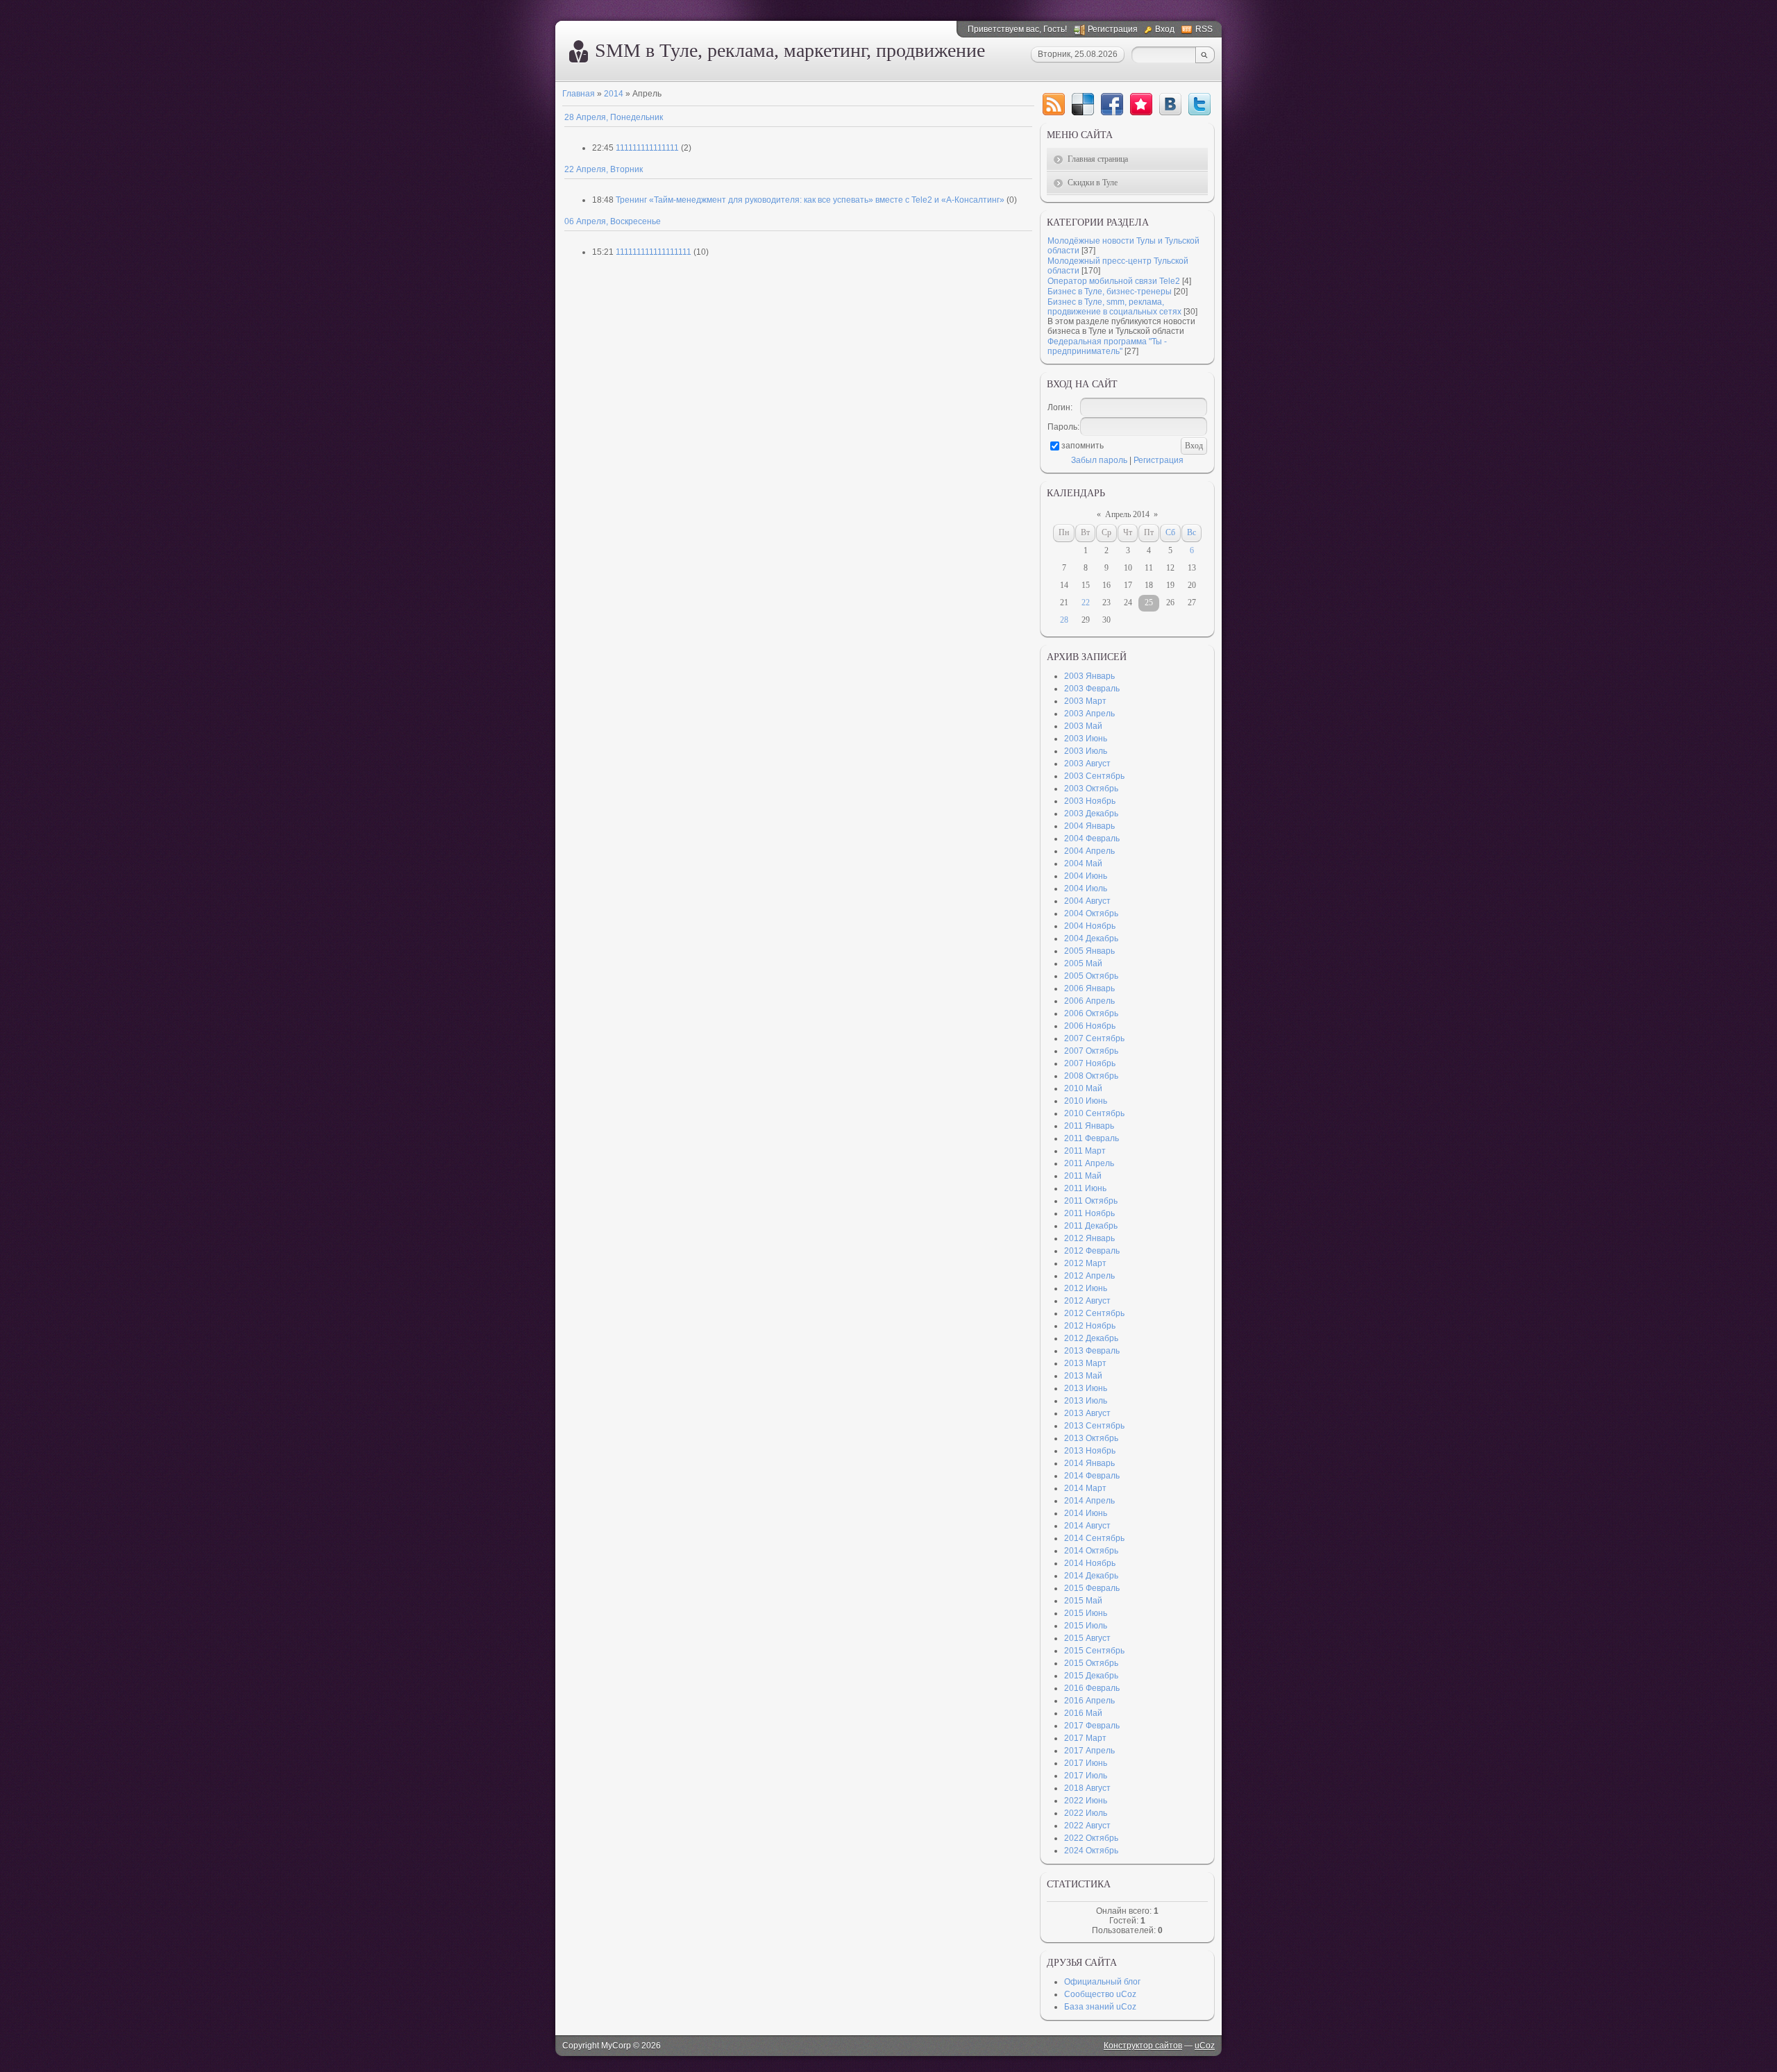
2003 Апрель (1089, 714)
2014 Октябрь (1091, 1551)
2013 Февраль (1092, 1351)
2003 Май (1083, 726)
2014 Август (1087, 1526)
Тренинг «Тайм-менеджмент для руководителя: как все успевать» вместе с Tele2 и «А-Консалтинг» (810, 200)
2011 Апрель (1089, 1163)
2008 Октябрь (1091, 1076)
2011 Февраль (1092, 1138)
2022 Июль (1086, 1813)
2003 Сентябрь (1094, 776)
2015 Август (1087, 1638)
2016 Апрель (1089, 1701)
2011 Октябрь (1091, 1201)
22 (1086, 603)
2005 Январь (1089, 951)
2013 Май (1083, 1376)
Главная (579, 94)
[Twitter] (1199, 104)
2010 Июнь (1086, 1101)
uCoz (1205, 2046)
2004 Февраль (1092, 839)
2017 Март (1085, 1738)
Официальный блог (1102, 1982)
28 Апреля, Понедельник (614, 117)
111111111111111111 (654, 252)
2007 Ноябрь (1090, 1063)
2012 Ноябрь (1090, 1326)
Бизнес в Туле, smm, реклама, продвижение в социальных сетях (1114, 307)
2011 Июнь (1085, 1188)
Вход (1165, 29)
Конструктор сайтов (1143, 2046)
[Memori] (1141, 104)
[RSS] (1054, 104)
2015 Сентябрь (1094, 1651)
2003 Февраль (1092, 689)
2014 (614, 94)
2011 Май (1083, 1176)
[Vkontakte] (1170, 104)
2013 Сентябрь (1094, 1426)
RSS (1204, 29)
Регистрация (1113, 29)
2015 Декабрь (1091, 1676)
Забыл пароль (1099, 460)
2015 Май (1083, 1601)
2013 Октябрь (1091, 1438)
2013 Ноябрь (1090, 1451)
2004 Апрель (1089, 851)
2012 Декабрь (1091, 1338)
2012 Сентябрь (1094, 1313)
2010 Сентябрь (1094, 1113)
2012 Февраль (1092, 1251)
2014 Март (1085, 1488)
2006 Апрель (1089, 1001)
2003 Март (1085, 701)
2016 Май (1083, 1713)
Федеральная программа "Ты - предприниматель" (1107, 346)
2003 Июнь (1086, 739)
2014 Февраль (1092, 1476)
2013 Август (1087, 1413)
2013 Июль (1086, 1401)
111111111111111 (647, 148)
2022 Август (1087, 1826)
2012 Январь (1089, 1238)
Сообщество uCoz (1100, 1994)
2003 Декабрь (1091, 814)
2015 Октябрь (1091, 1663)
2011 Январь (1089, 1126)
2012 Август (1087, 1301)
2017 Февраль (1092, 1726)
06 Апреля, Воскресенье (613, 221)
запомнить (1083, 446)
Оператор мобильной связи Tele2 (1114, 281)
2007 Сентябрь (1094, 1038)
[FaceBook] (1112, 104)
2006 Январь (1089, 988)
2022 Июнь (1086, 1801)
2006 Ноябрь (1090, 1026)
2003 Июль (1086, 751)
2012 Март (1085, 1263)
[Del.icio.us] (1083, 104)
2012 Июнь (1086, 1288)
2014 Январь (1089, 1463)
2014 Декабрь (1091, 1576)
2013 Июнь (1086, 1388)
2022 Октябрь (1091, 1838)
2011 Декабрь (1091, 1226)
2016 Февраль (1092, 1688)
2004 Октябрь (1091, 913)
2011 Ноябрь (1089, 1213)
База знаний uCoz (1100, 2007)
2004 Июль (1086, 888)
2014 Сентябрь (1094, 1538)
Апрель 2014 (1127, 514)
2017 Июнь (1086, 1763)
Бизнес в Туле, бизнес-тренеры (1110, 292)
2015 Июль (1086, 1626)
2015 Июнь (1086, 1613)
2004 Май (1083, 864)
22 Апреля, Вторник (604, 169)
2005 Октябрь (1091, 976)
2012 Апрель (1089, 1276)
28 (1064, 620)
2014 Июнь (1086, 1513)
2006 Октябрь (1091, 1013)
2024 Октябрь (1091, 1851)
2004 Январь (1089, 826)
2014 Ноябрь (1090, 1563)
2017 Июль (1086, 1776)
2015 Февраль (1092, 1588)
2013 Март (1085, 1363)
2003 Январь (1089, 676)
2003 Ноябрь (1090, 801)
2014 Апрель (1089, 1501)
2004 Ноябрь (1090, 926)
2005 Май (1083, 963)
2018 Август (1087, 1788)
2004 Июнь (1086, 876)
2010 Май (1083, 1088)
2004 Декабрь (1091, 938)
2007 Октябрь (1091, 1051)
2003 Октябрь (1091, 789)
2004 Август (1087, 901)
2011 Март (1085, 1151)
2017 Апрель (1089, 1751)
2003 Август (1087, 764)
